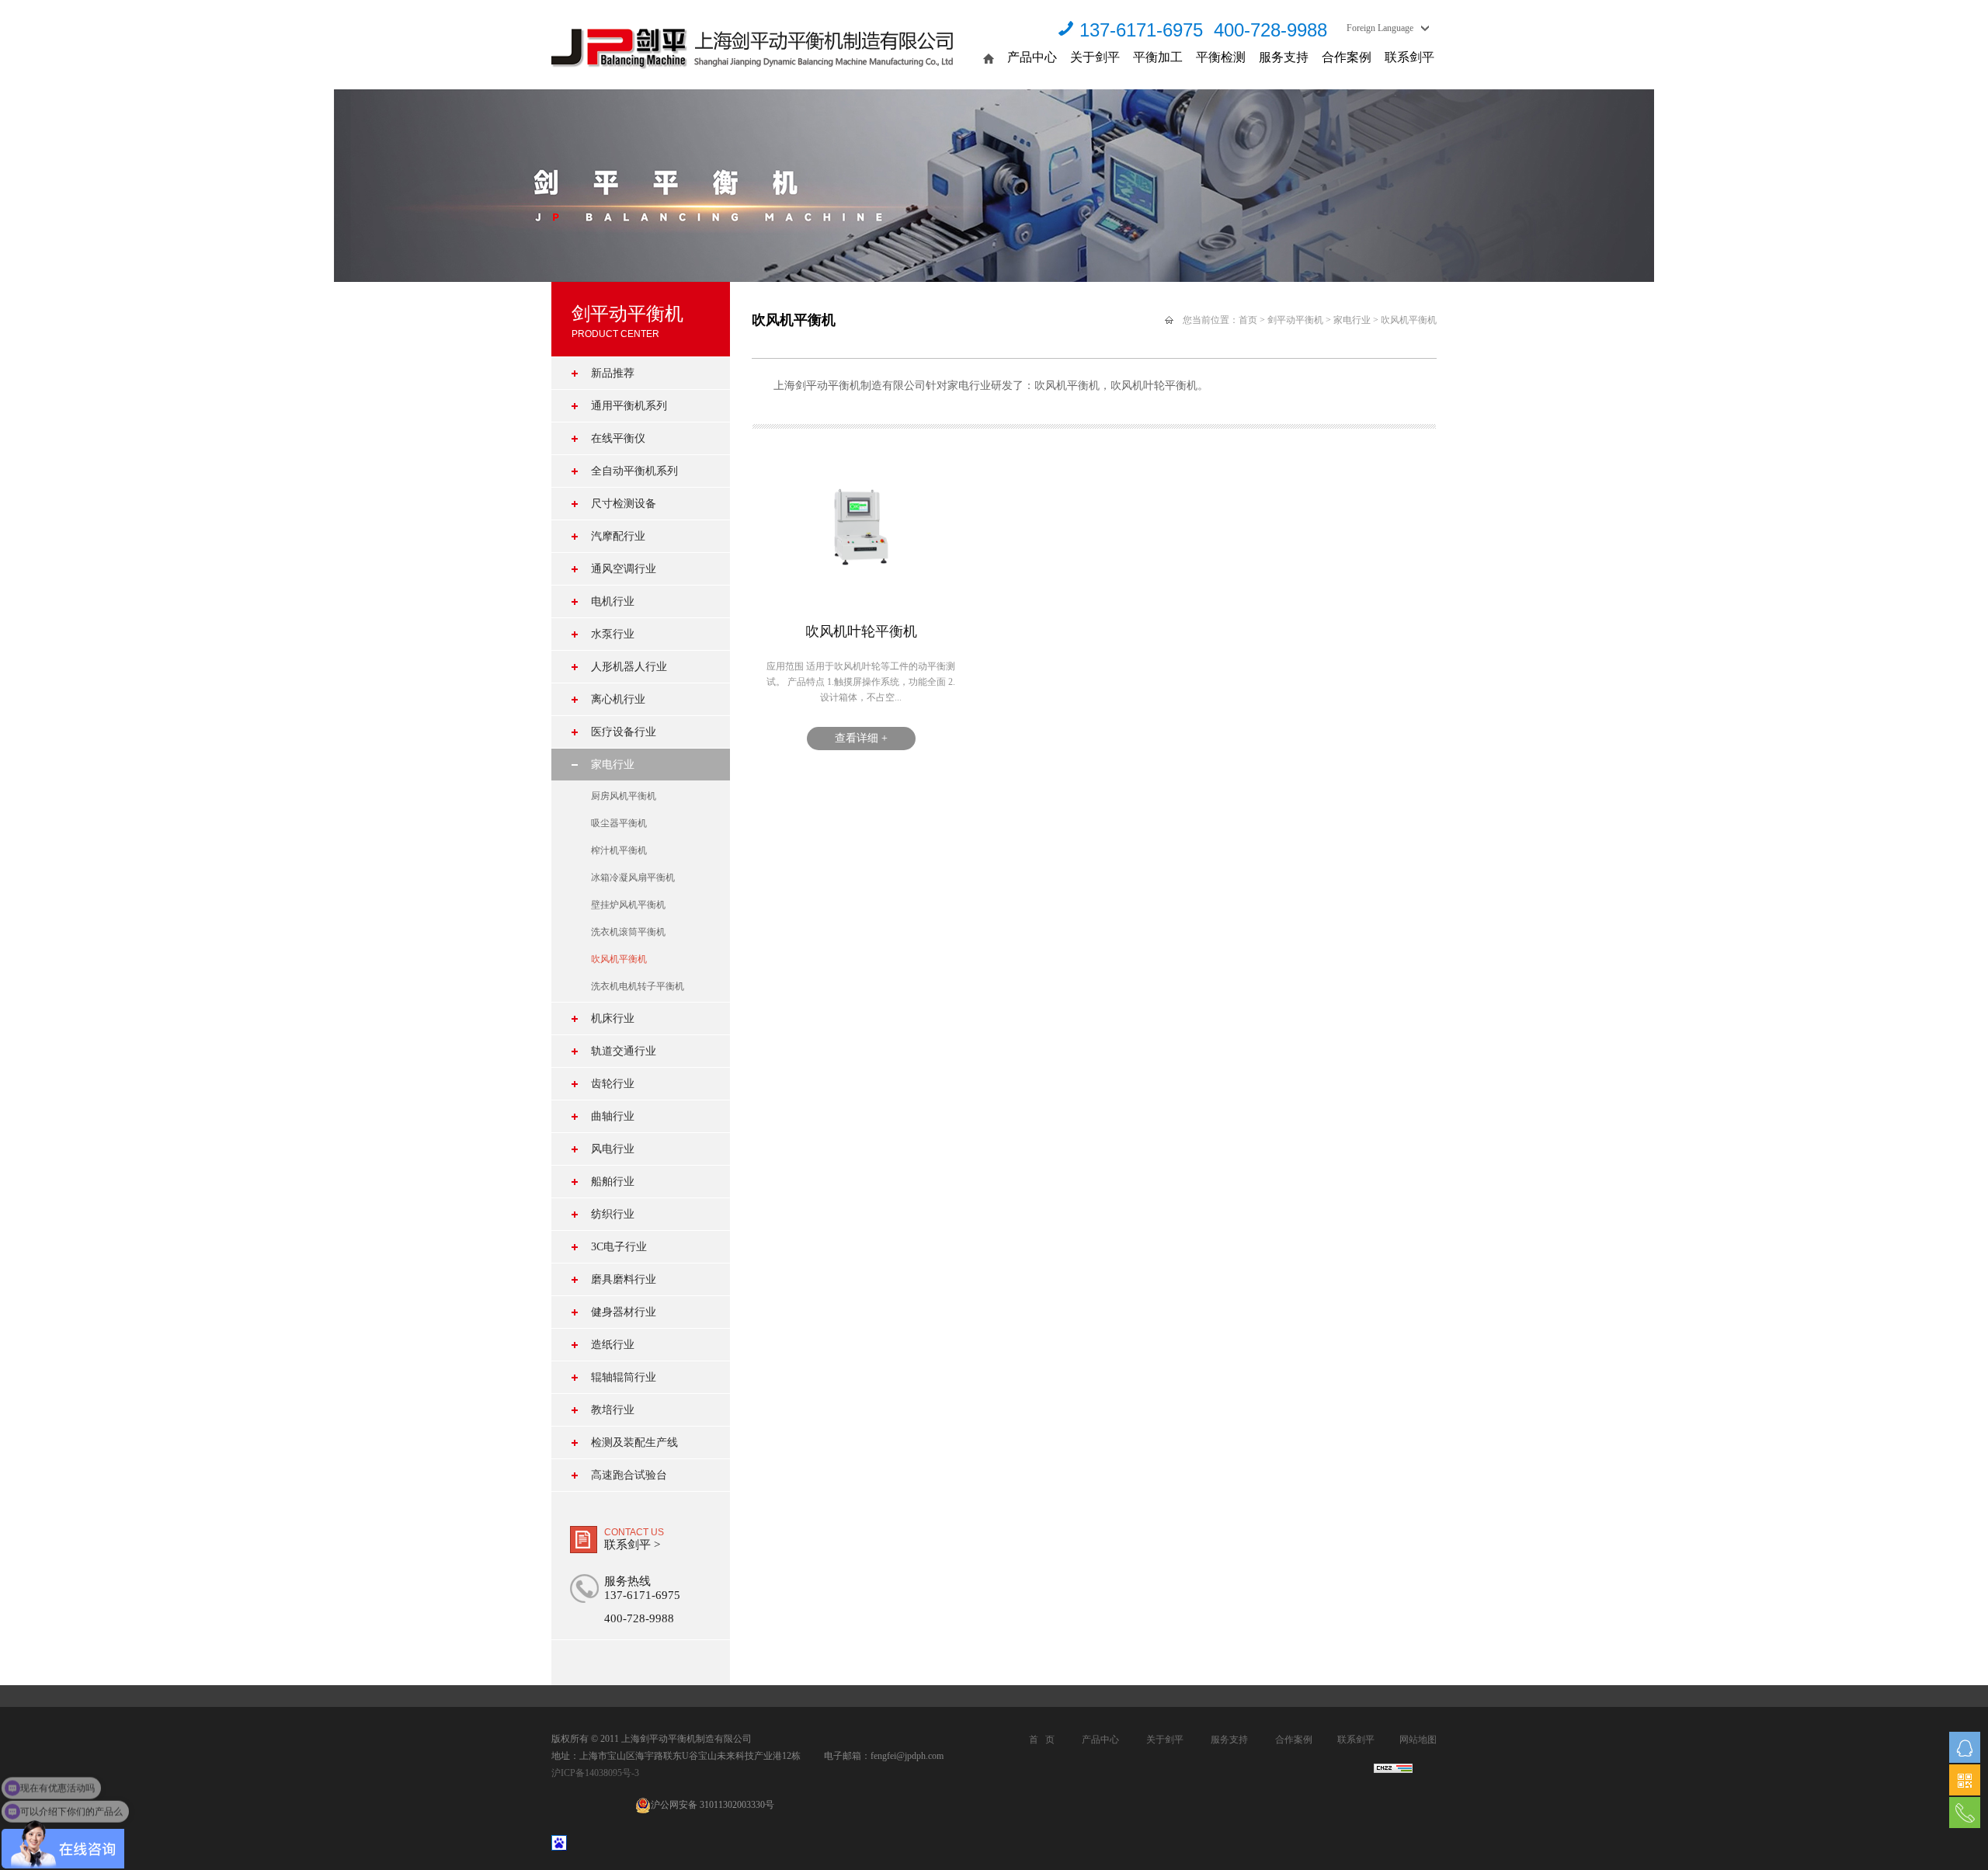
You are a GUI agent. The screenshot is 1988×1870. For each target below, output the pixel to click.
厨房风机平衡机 (624, 796)
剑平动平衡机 (1295, 320)
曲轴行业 (613, 1116)
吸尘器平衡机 (619, 823)
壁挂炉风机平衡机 (628, 905)
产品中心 (1032, 57)
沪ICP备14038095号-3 (595, 1773)
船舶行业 (613, 1182)
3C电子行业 (619, 1247)
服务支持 (1284, 57)
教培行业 (613, 1410)
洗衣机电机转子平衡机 (638, 986)
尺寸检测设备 (624, 504)
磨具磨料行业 (624, 1279)
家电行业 (613, 765)
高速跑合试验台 (629, 1475)
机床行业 (613, 1018)
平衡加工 (1158, 57)
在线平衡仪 (618, 438)
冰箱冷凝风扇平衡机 (633, 878)
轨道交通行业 (624, 1051)
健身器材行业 (624, 1312)
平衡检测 (1221, 57)
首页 (1248, 320)
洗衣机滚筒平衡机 (628, 932)
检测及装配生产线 (634, 1442)
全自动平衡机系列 (634, 471)
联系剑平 (1409, 57)
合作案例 (1347, 57)
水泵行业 (613, 634)
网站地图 (1418, 1740)
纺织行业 (613, 1214)
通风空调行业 (624, 569)
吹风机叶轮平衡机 (861, 631)
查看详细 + (861, 738)
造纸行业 (613, 1345)
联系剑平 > (632, 1545)
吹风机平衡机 (619, 959)
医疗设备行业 (624, 732)
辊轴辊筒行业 (624, 1377)
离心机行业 (618, 699)
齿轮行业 (613, 1084)
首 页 (1042, 1740)
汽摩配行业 (618, 536)
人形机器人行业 (629, 667)
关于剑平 (1095, 57)
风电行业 (613, 1149)
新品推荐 (613, 373)
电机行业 (613, 601)
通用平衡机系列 (629, 406)
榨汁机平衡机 (619, 850)
